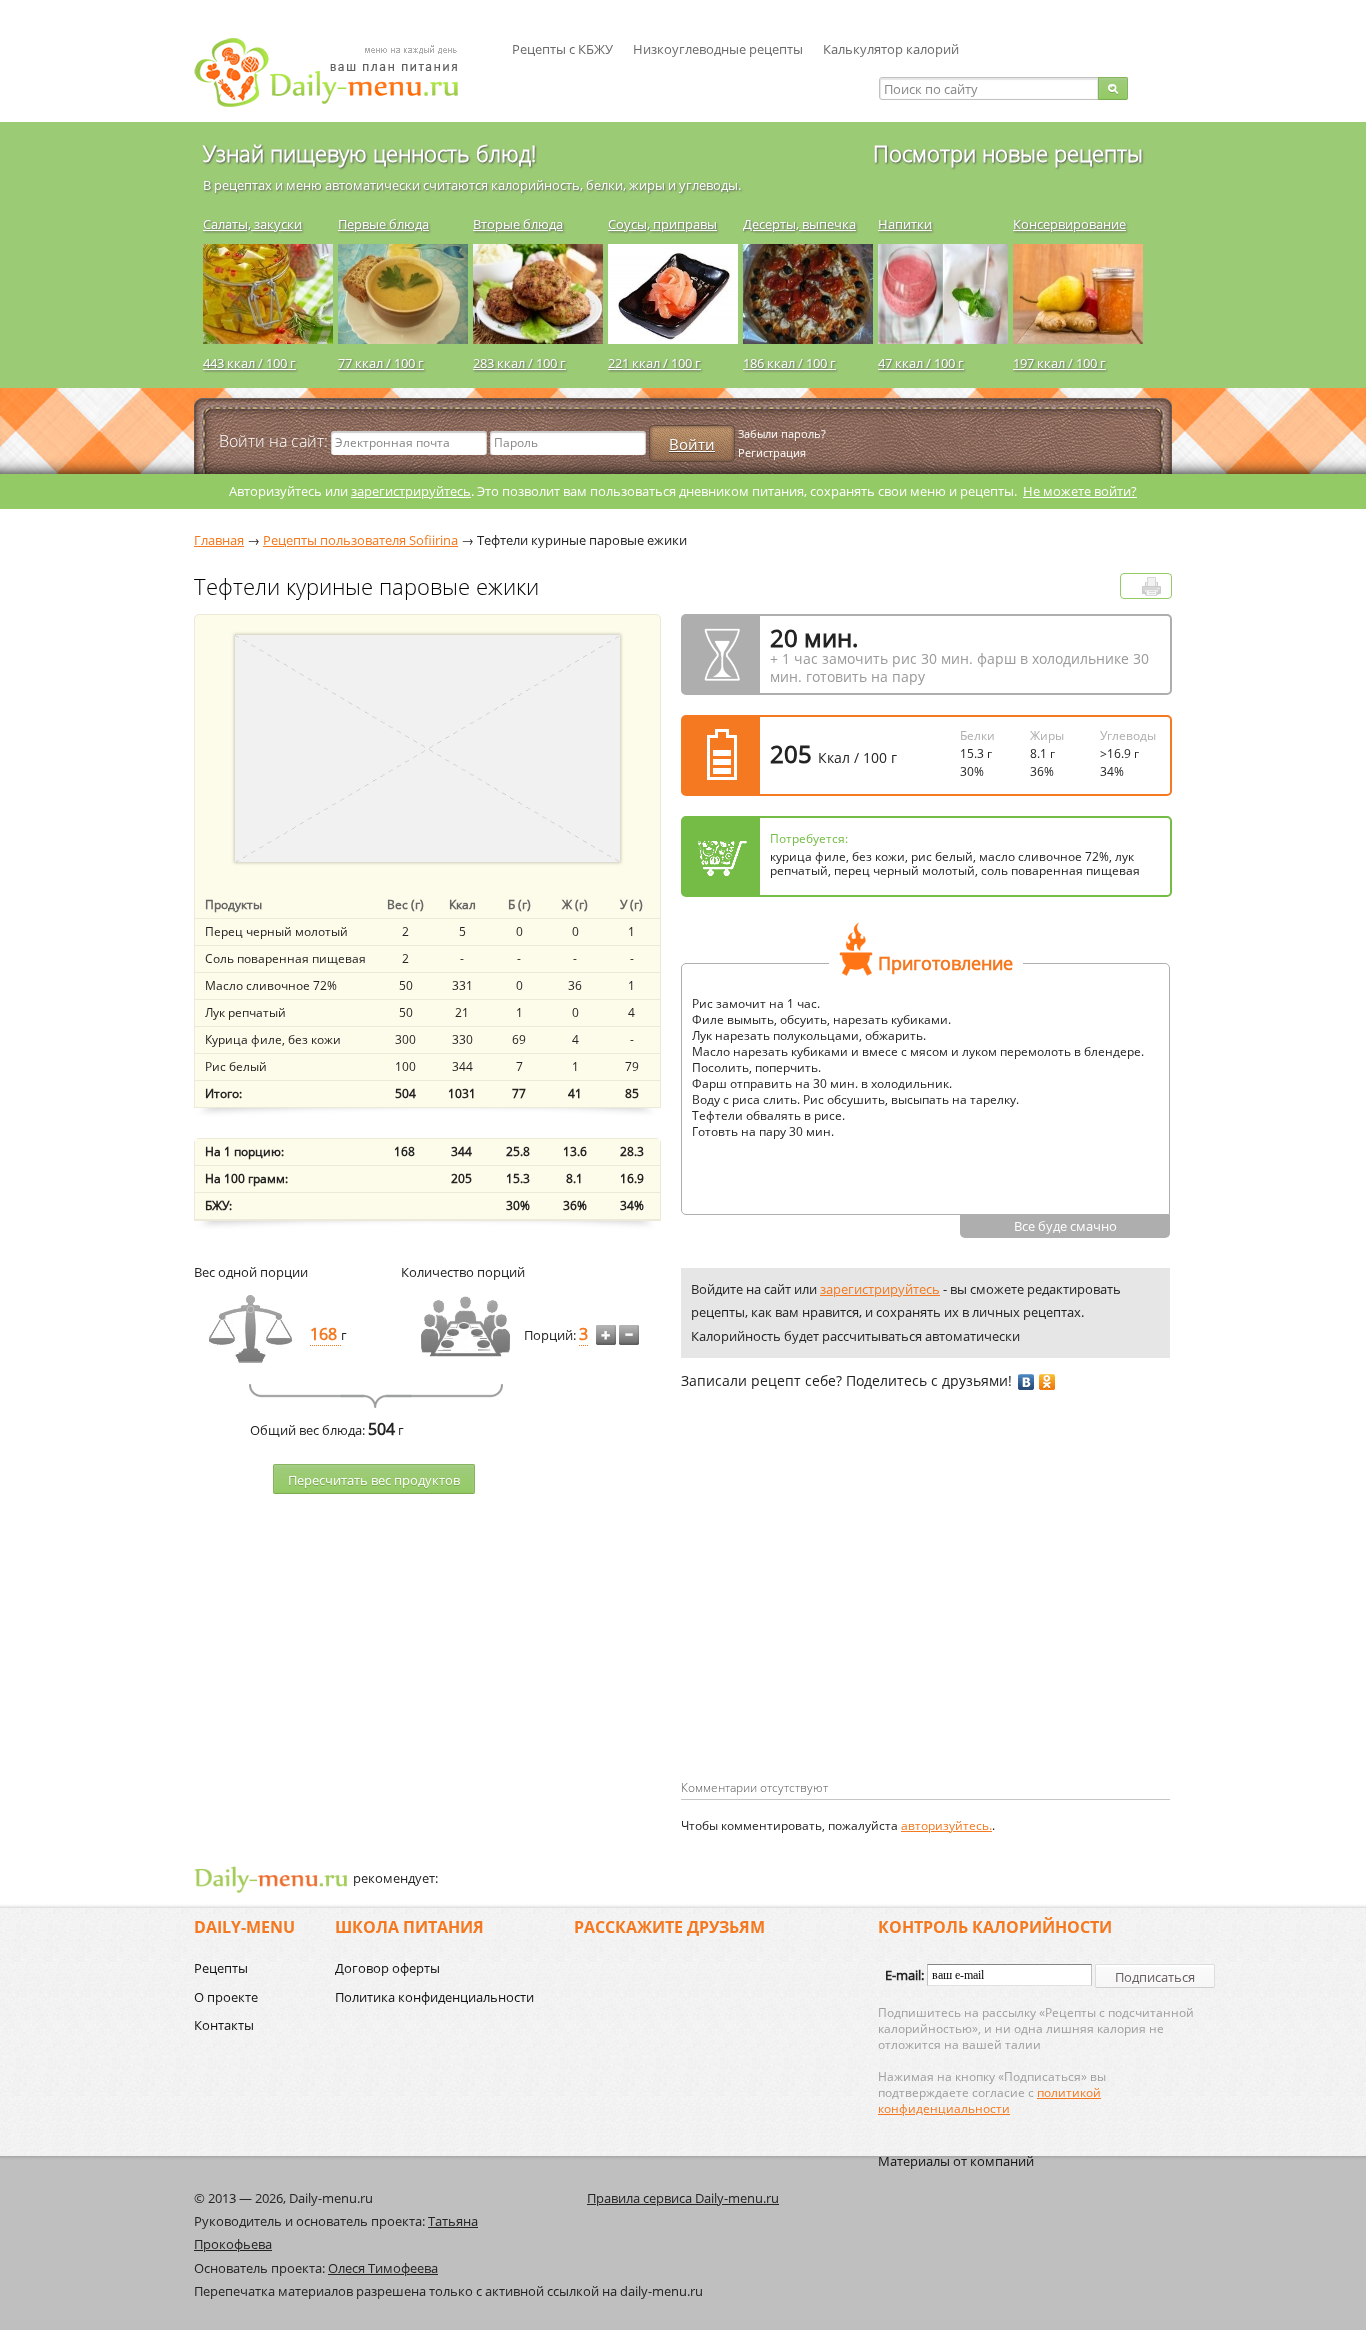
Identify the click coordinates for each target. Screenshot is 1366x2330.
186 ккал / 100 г (789, 363)
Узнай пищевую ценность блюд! (369, 153)
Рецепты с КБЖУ (562, 49)
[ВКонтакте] (1026, 1382)
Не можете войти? (1080, 491)
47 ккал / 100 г (921, 363)
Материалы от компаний (956, 2161)
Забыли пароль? (782, 433)
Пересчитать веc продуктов (374, 1480)
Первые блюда (383, 224)
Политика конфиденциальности (434, 1997)
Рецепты (221, 1968)
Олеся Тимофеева (383, 2268)
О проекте (226, 1997)
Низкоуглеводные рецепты (718, 49)
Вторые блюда (518, 224)
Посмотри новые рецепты (1008, 153)
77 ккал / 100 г (381, 363)
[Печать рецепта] (1151, 586)
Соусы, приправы (662, 224)
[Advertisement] (849, 1617)
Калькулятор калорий (891, 49)
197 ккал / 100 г (1059, 363)
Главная (219, 540)
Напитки (905, 224)
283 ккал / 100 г (519, 363)
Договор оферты (387, 1968)
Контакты (224, 2025)
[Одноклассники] (1047, 1382)
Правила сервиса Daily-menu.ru (683, 2198)
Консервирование (1069, 224)
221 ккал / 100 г (654, 363)
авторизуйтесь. (946, 1825)
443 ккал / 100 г (249, 363)
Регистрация (772, 452)
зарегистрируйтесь (411, 491)
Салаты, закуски (252, 224)
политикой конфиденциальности (989, 2100)
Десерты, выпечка (799, 224)
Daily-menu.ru (339, 72)
